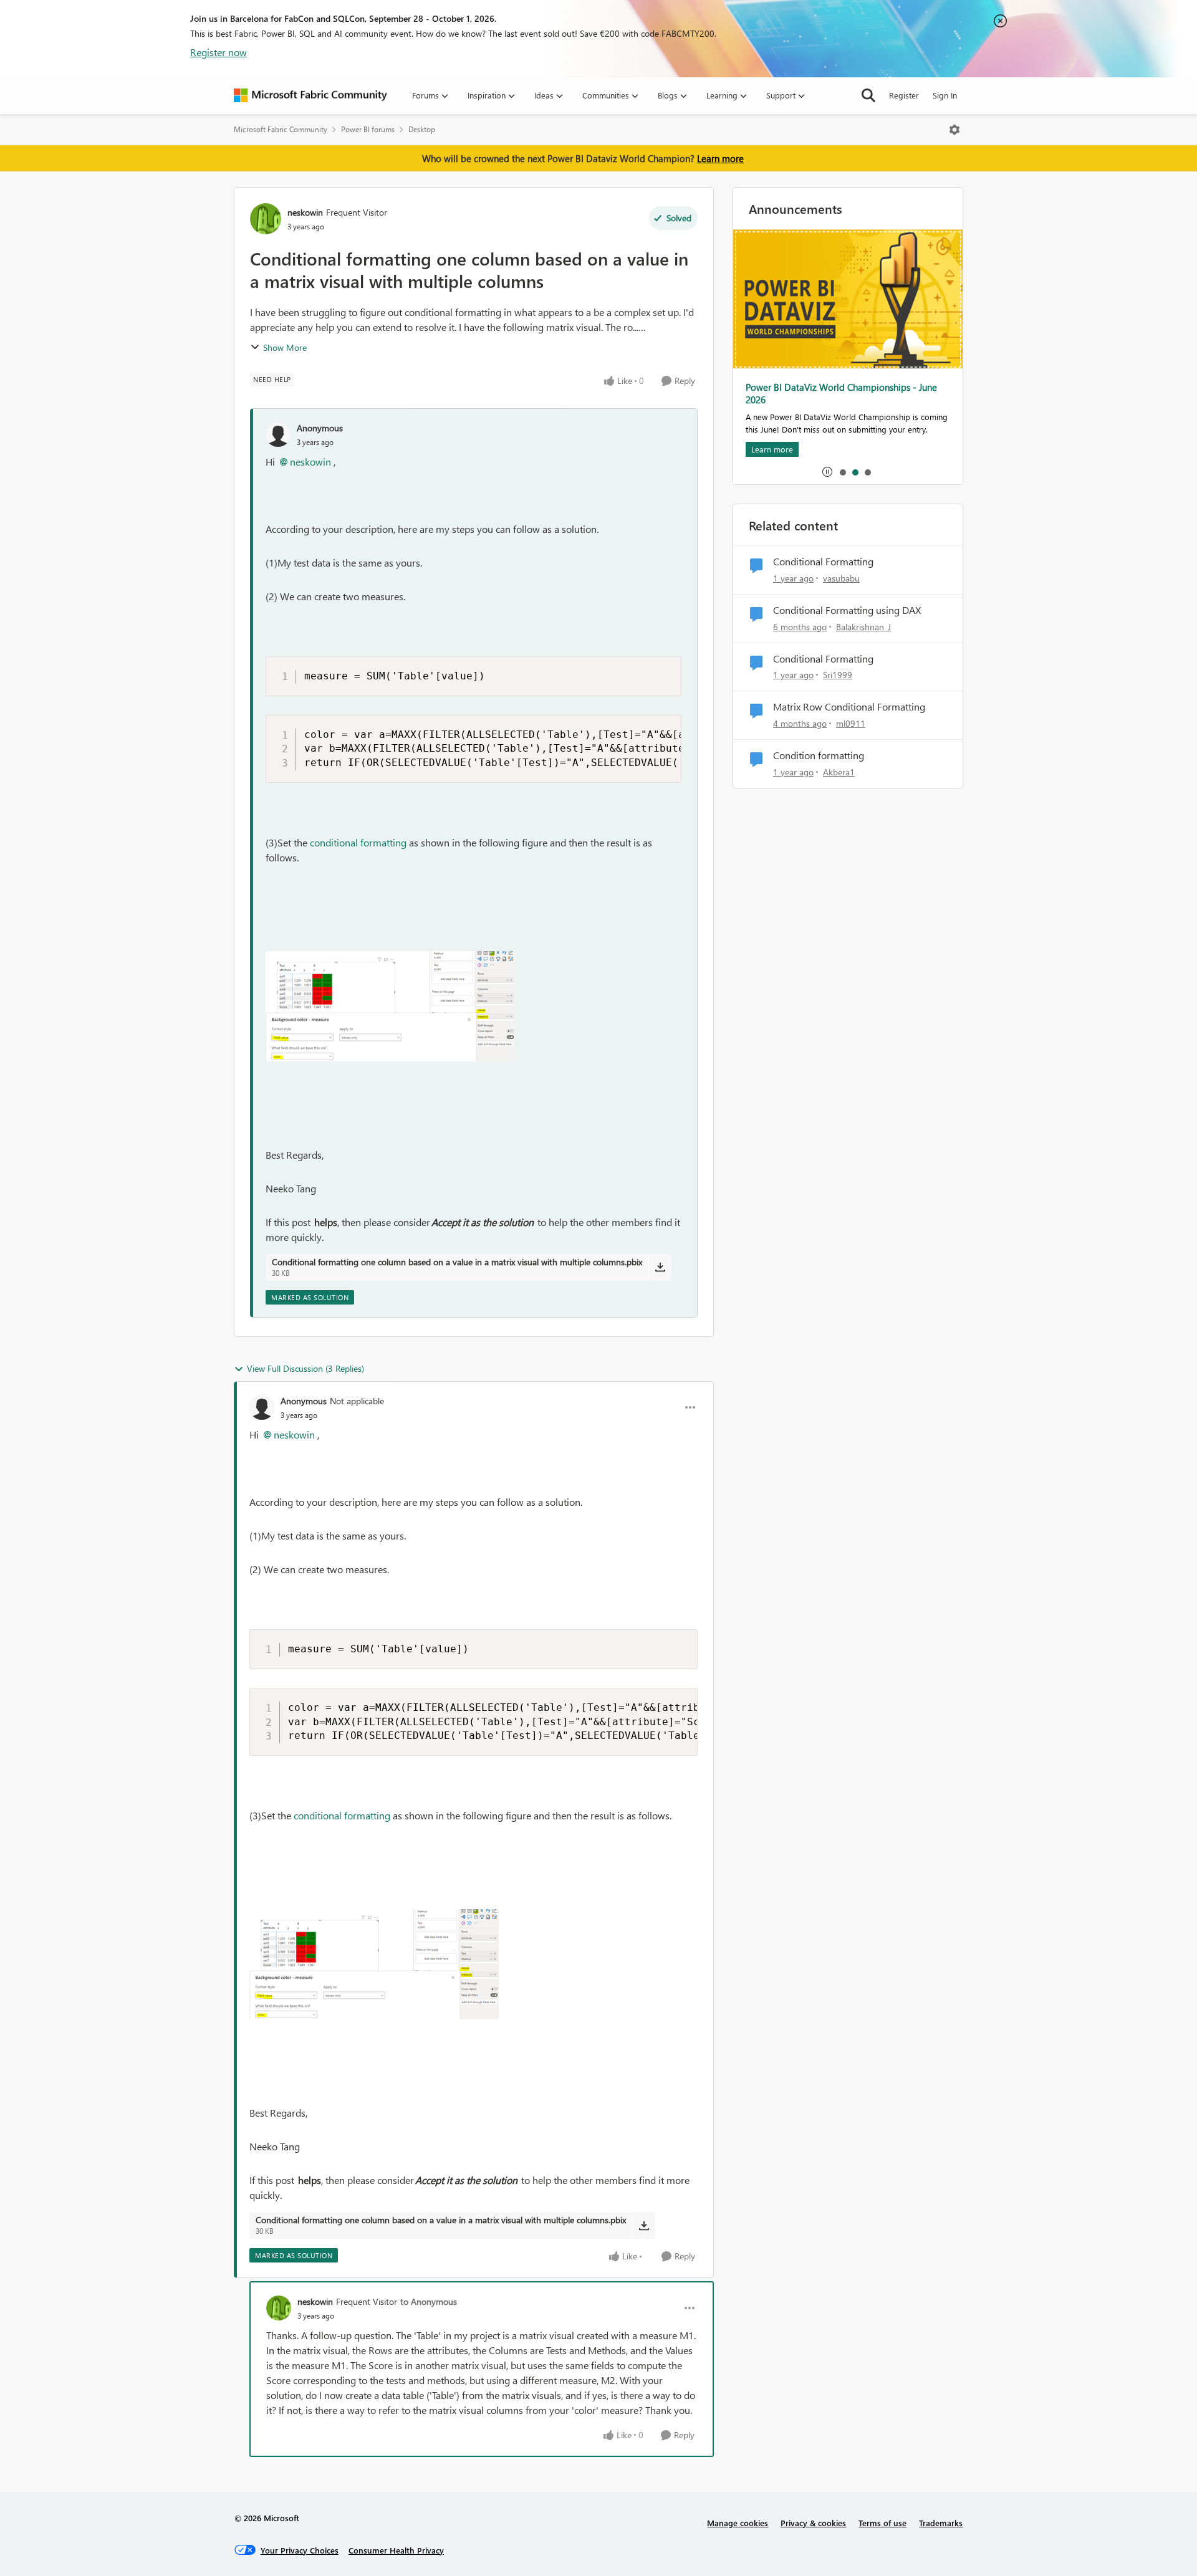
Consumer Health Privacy (396, 2550)
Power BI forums (368, 129)
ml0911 (851, 723)
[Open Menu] (954, 130)
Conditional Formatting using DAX (847, 610)
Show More (285, 347)
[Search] (868, 95)
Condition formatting (819, 755)
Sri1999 (838, 675)
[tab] (842, 472)
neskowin (305, 212)
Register (904, 95)
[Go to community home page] (310, 95)
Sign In (945, 95)
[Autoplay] (827, 472)
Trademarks (941, 2523)
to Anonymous (429, 2301)
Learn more (720, 158)
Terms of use (882, 2523)
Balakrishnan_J (863, 627)
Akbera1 (839, 772)
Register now (219, 52)
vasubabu (841, 578)
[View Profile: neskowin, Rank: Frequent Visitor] (266, 219)
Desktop (422, 129)
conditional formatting (358, 842)
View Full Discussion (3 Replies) (305, 1368)
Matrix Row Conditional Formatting (849, 707)
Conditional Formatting (823, 562)
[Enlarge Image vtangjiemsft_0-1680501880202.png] (390, 1006)
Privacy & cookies (813, 2523)
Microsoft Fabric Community (281, 129)
